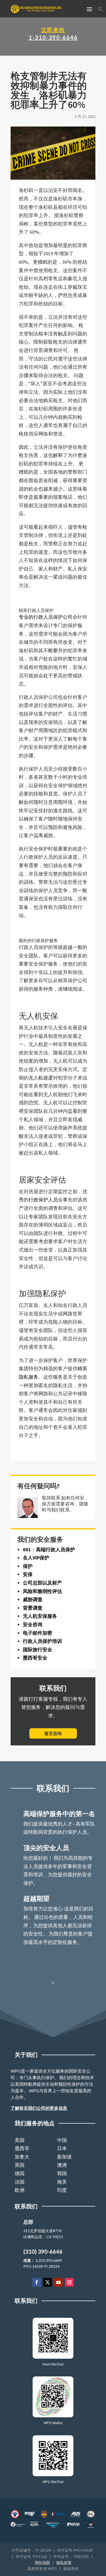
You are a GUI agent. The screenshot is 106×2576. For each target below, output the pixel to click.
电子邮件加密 (38, 1633)
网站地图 (42, 2563)
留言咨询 (53, 1733)
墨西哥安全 (35, 1658)
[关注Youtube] (58, 2282)
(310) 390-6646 (43, 2252)
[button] (100, 10)
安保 (28, 1574)
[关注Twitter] (48, 2282)
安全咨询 (33, 1624)
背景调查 (33, 1608)
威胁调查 (33, 1599)
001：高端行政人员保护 (49, 1549)
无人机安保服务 (40, 1616)
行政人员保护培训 (42, 1641)
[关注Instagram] (69, 2282)
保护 (28, 1566)
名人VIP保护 (36, 1558)
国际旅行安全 (38, 1650)
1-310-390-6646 (53, 37)
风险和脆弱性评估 (42, 1591)
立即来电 (53, 30)
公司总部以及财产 (42, 1583)
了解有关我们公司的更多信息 (39, 2108)
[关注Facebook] (37, 2282)
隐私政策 (64, 2563)
